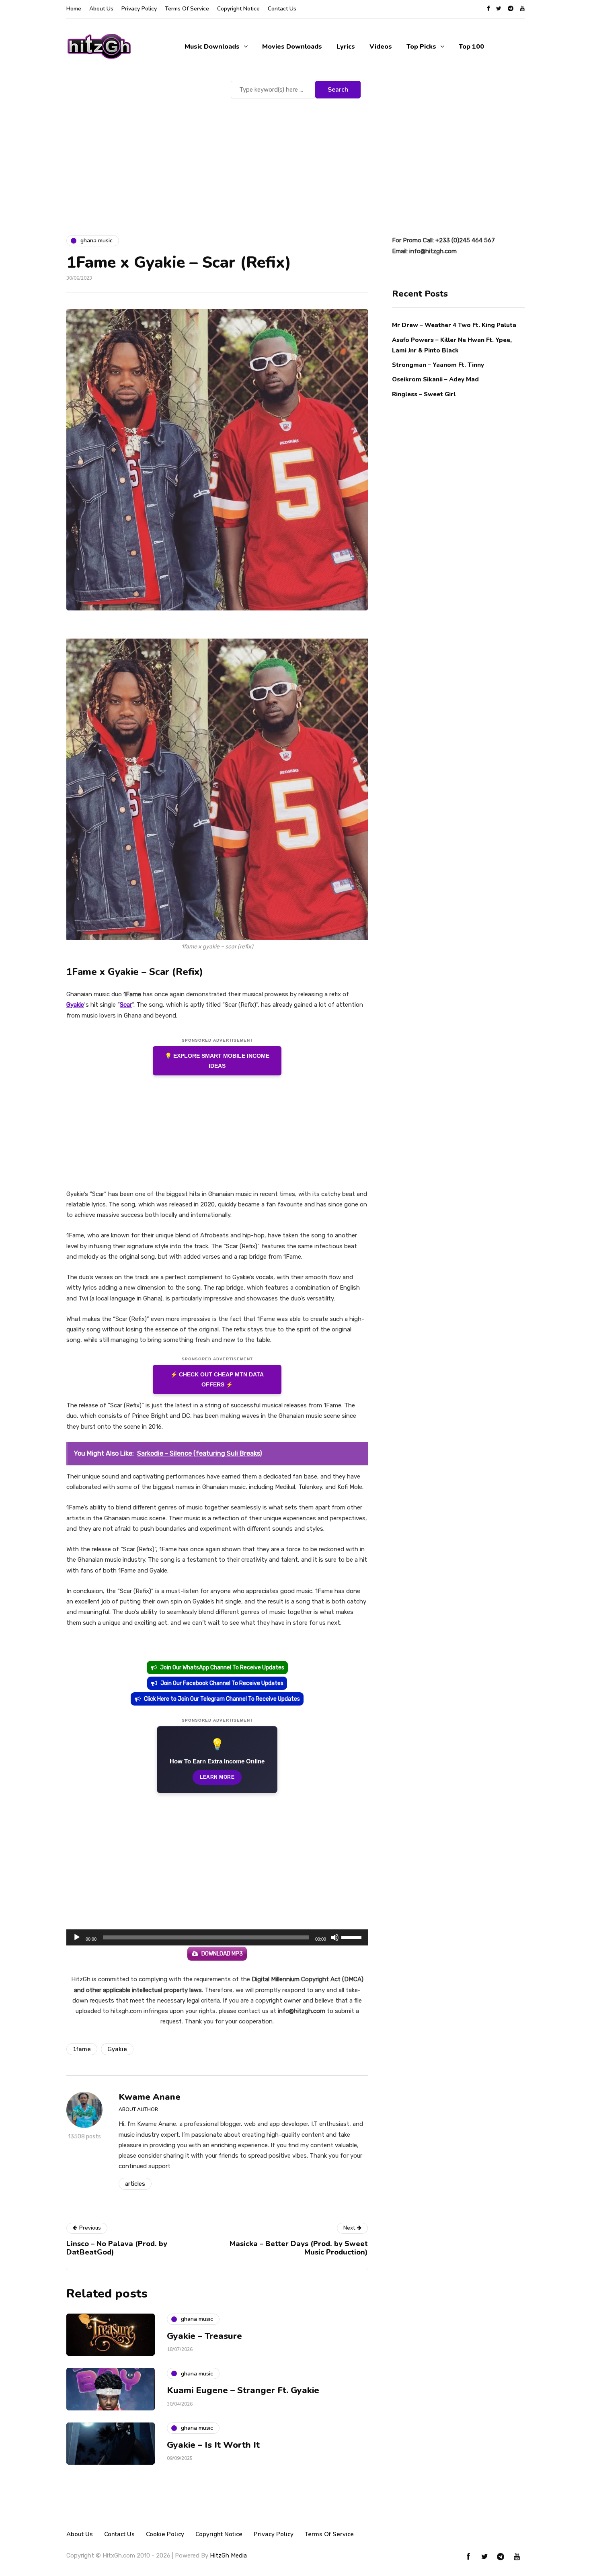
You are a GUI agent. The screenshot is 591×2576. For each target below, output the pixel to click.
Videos (381, 47)
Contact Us (282, 9)
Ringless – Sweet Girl (424, 394)
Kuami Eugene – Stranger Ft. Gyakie (243, 2390)
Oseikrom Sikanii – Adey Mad (435, 379)
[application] (217, 1937)
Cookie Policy (165, 2534)
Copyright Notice (238, 9)
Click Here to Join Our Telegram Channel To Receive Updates (222, 1699)
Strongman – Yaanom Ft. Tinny (438, 364)
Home (74, 9)
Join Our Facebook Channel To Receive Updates (222, 1683)
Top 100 (471, 47)
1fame (82, 2049)
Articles (135, 2184)
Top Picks (421, 47)
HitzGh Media (228, 2556)
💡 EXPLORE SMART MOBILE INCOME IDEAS (217, 1061)
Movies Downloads (292, 47)
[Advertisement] (295, 161)
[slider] (353, 1937)
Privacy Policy (139, 9)
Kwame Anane (150, 2097)
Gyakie (75, 1005)
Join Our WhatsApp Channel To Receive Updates (222, 1668)
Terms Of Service (187, 9)
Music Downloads (212, 47)
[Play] (77, 1937)
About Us (101, 9)
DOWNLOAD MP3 (222, 1954)
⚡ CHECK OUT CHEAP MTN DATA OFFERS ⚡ (217, 1379)
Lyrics (346, 47)
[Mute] (335, 1937)
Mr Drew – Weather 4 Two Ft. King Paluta (454, 325)
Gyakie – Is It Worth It (213, 2445)
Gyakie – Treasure (204, 2336)
